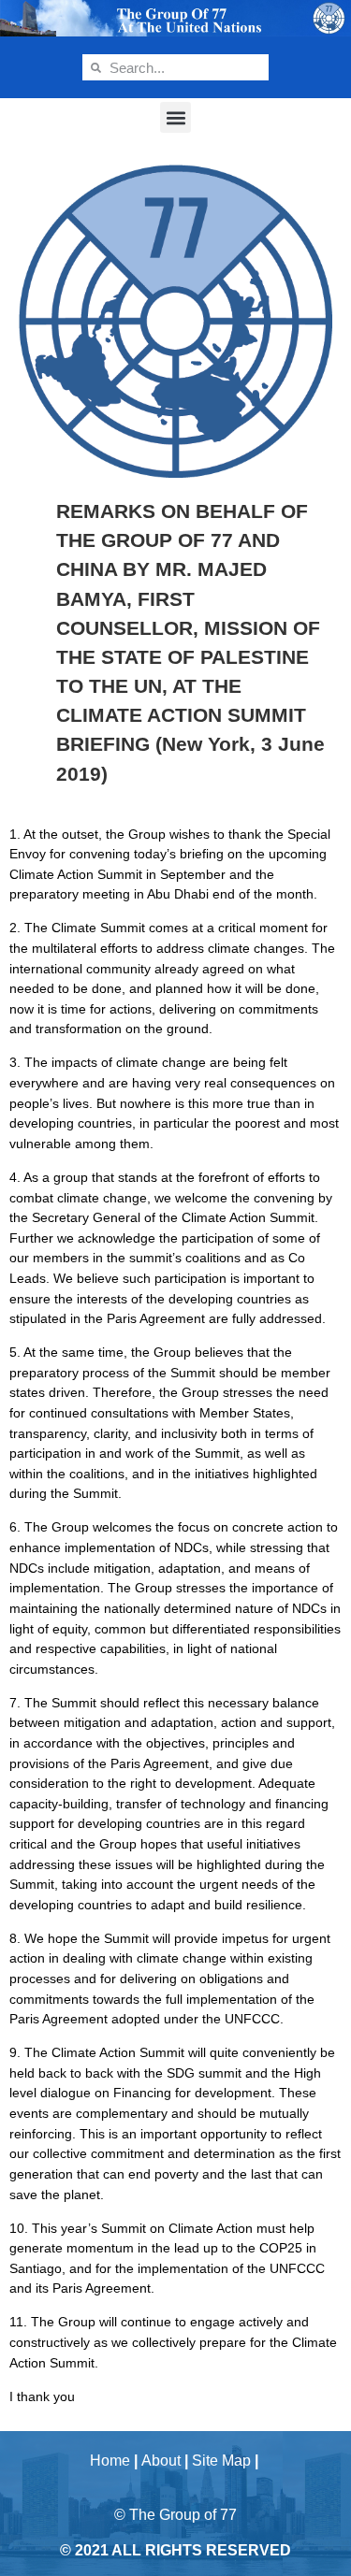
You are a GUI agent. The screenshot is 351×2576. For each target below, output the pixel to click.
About (161, 2461)
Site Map (221, 2461)
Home (110, 2461)
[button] (175, 117)
